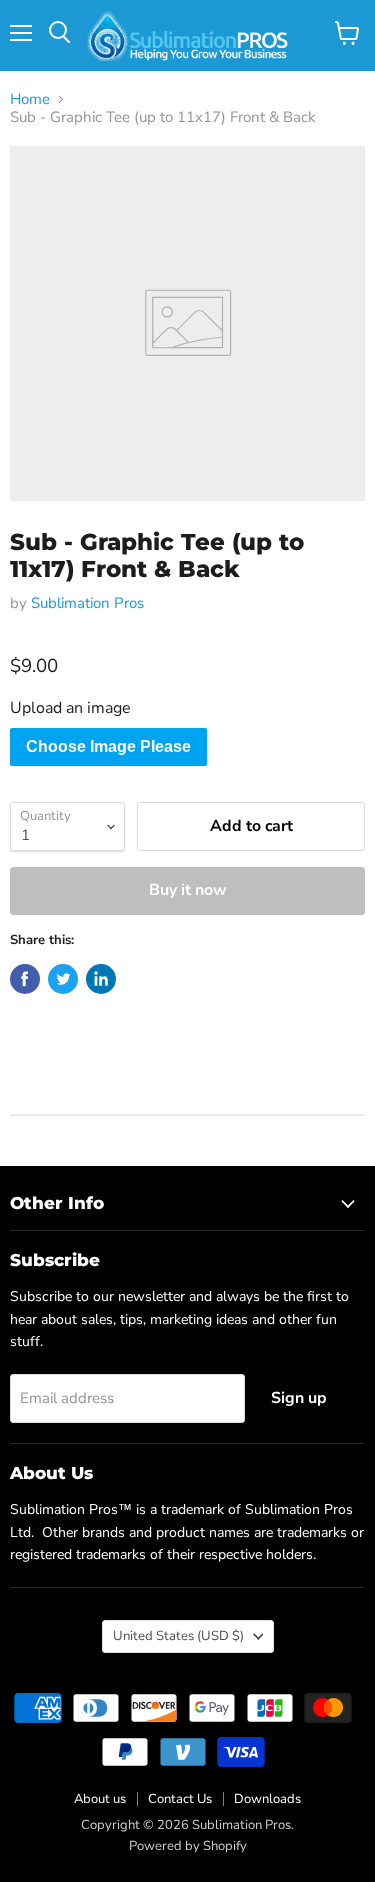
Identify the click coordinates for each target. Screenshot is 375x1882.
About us (100, 1799)
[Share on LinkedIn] (101, 979)
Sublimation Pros (87, 603)
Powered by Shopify (188, 1846)
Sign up (299, 1398)
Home (30, 99)
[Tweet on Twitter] (63, 979)
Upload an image (70, 708)
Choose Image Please (108, 746)
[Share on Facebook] (25, 979)
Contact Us (180, 1799)
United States (178, 1636)
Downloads (267, 1799)
